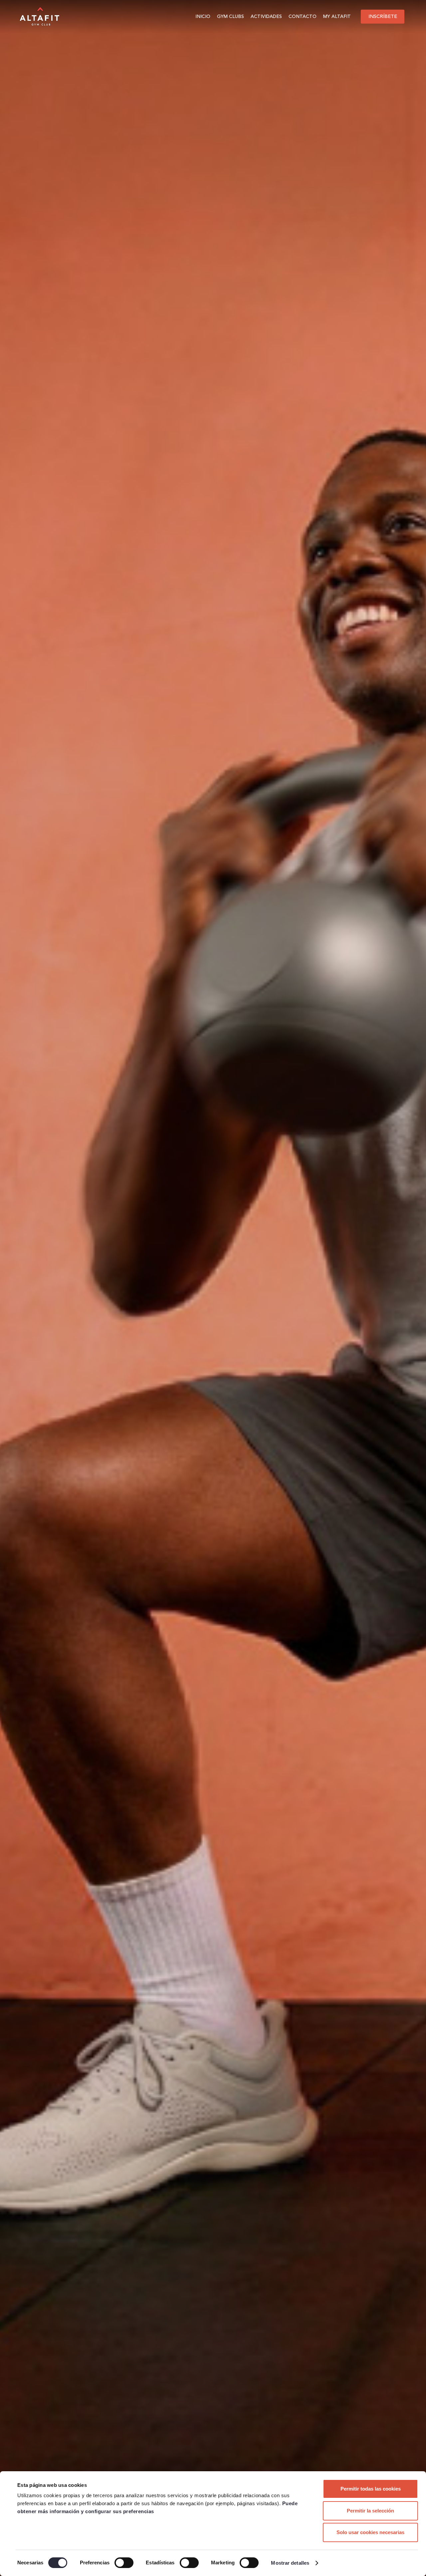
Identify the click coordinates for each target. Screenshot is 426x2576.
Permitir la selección (370, 2511)
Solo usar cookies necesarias (370, 2532)
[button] (247, 17)
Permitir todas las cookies (371, 2489)
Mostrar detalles (290, 2563)
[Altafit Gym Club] (40, 17)
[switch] (124, 2563)
